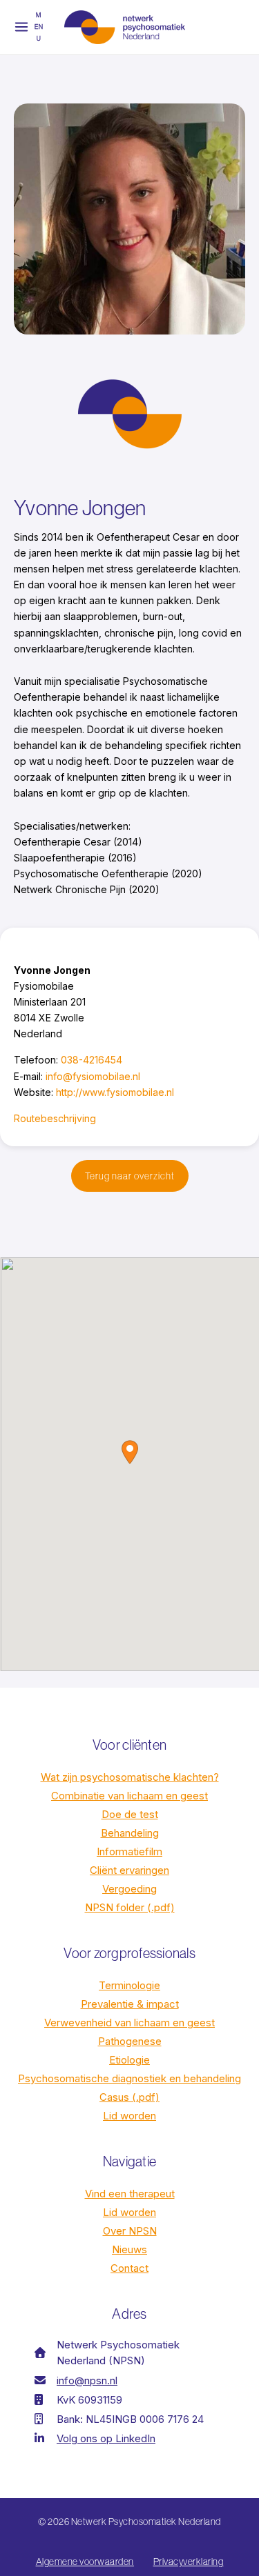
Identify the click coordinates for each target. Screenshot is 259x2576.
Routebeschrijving (55, 1118)
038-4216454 (92, 1060)
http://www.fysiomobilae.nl (115, 1092)
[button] (130, 1176)
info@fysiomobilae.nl (93, 1076)
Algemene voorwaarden (85, 2562)
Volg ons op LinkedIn (106, 2438)
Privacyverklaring (189, 2562)
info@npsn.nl (87, 2380)
